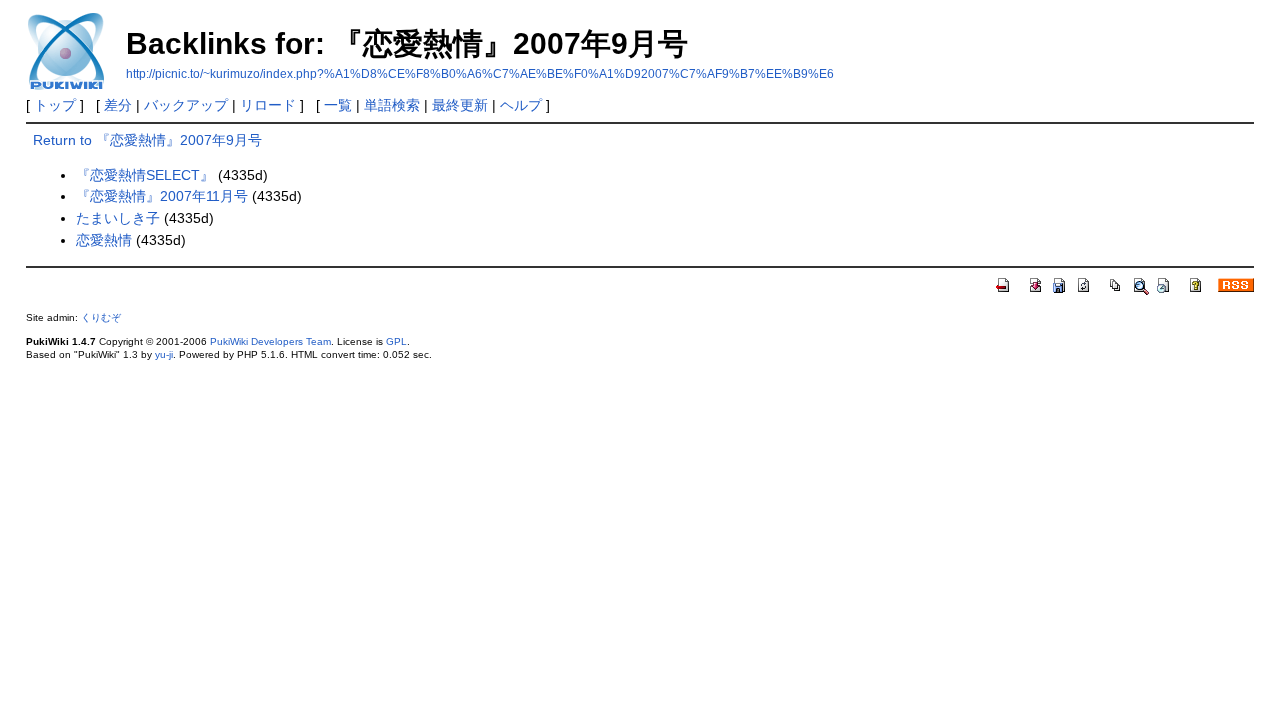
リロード (268, 105)
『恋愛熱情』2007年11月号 (162, 196)
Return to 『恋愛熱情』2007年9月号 (147, 140)
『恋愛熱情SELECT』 (145, 175)
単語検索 (392, 105)
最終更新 (460, 105)
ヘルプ (521, 105)
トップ (55, 105)
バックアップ (186, 105)
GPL (396, 341)
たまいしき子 (118, 218)
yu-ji (164, 354)
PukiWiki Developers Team (270, 341)
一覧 (338, 105)
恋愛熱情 (104, 240)
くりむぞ (101, 317)
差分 (118, 105)
